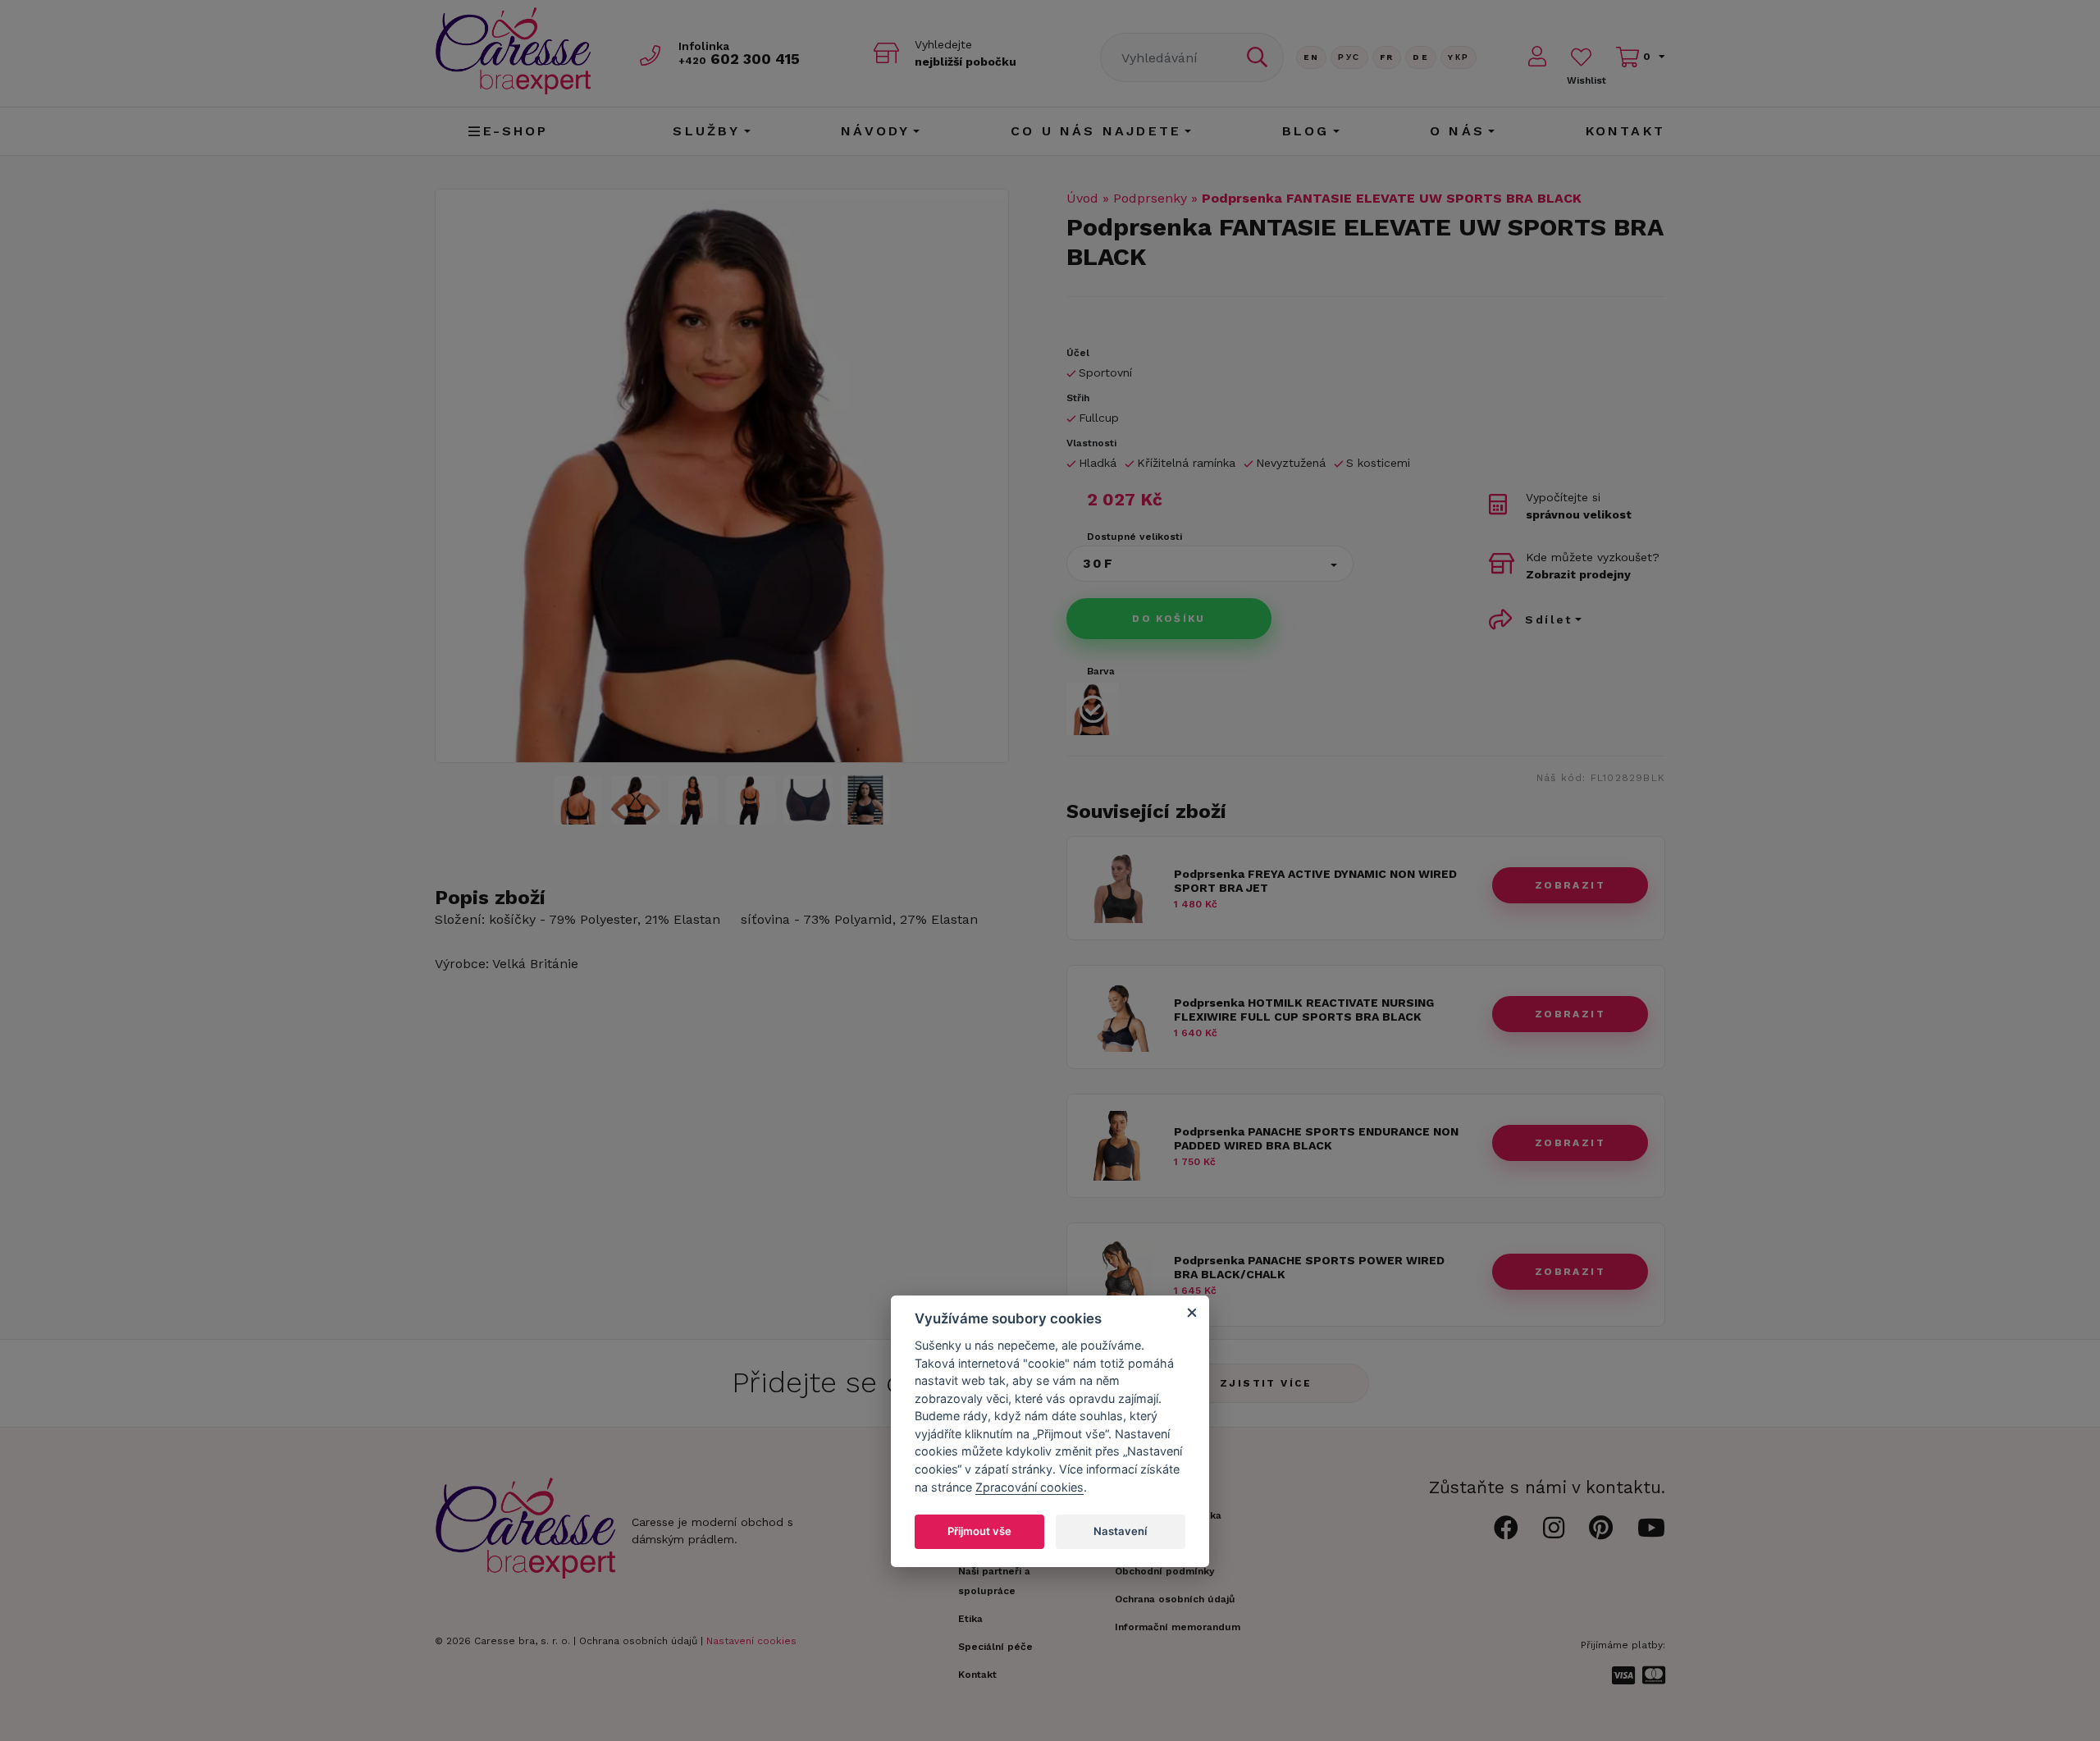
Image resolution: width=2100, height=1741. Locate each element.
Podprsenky (1150, 198)
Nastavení (1120, 1531)
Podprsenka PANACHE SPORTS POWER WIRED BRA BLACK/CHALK (1309, 1267)
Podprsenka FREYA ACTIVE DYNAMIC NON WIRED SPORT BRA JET (1315, 881)
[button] (1210, 564)
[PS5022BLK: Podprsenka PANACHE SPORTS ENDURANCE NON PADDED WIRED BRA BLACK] (1118, 1176)
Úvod (1082, 198)
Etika (970, 1619)
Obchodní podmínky (1165, 1571)
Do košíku (1169, 619)
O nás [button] (1457, 131)
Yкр (1459, 57)
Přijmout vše (979, 1531)
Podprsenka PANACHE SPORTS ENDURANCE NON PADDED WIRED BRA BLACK (1316, 1138)
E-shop (516, 131)
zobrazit (1570, 885)
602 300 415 (739, 59)
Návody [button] (875, 131)
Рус (1349, 57)
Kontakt (1625, 131)
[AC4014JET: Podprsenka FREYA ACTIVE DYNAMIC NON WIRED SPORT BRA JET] (1118, 918)
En (1312, 57)
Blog (1306, 131)
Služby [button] (706, 131)
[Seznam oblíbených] (1581, 57)
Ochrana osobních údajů (638, 1641)
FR (1387, 57)
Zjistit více (1266, 1383)
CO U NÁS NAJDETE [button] (1096, 131)
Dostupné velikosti (1134, 537)
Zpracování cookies (1029, 1486)
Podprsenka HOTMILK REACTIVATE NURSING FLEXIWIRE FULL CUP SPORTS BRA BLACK (1304, 1010)
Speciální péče (995, 1647)
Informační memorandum (1178, 1627)
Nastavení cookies (751, 1641)
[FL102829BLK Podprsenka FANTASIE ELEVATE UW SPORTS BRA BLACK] (722, 476)
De (1421, 57)
